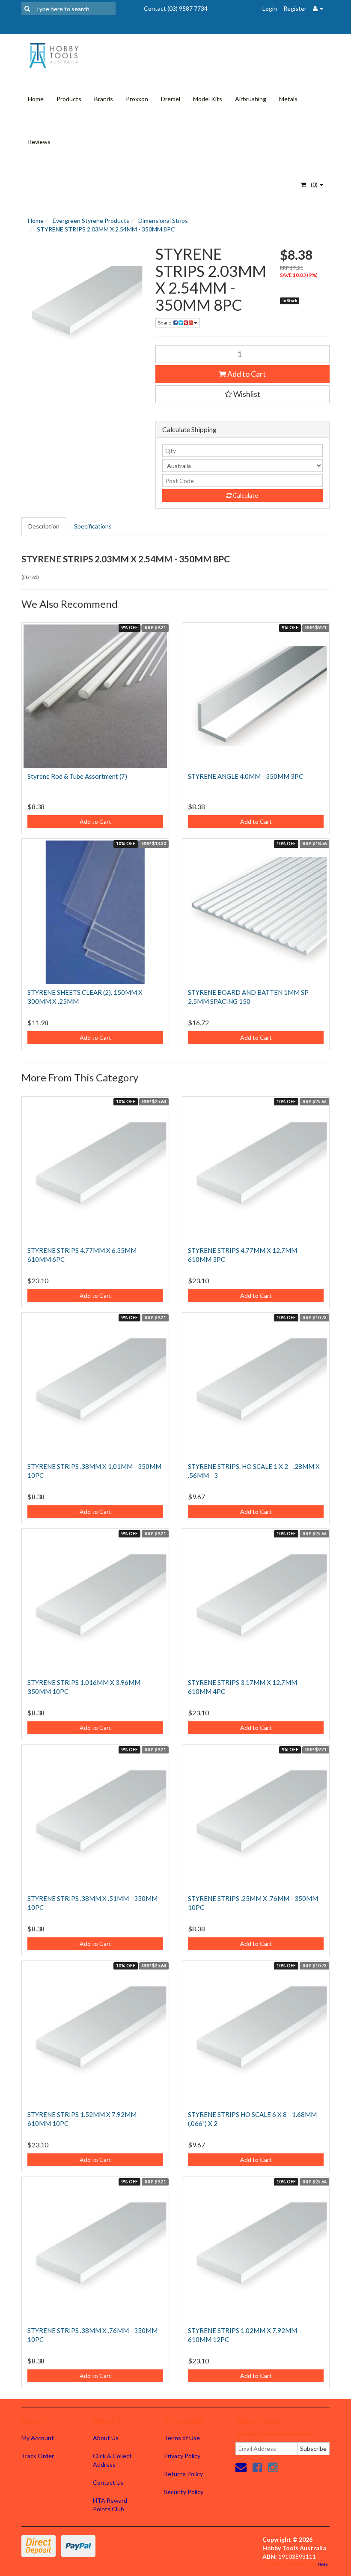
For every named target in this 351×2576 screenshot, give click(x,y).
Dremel (171, 99)
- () (312, 185)
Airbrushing (251, 99)
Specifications (93, 526)
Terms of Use (182, 2438)
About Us (106, 2438)
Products (69, 99)
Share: (166, 323)
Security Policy (184, 2492)
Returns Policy (183, 2474)
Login (270, 8)
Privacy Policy (182, 2456)
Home (36, 99)
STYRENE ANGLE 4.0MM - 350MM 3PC (245, 776)
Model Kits (208, 99)
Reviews (39, 142)
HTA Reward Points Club (110, 2505)
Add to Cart (246, 374)
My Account (38, 2438)
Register (295, 8)
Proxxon (137, 99)
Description (44, 526)
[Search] (27, 9)
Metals (288, 99)
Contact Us (108, 2482)
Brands (104, 99)
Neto (323, 2564)
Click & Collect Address (112, 2460)
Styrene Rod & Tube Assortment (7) (77, 776)
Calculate (245, 495)
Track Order (38, 2456)
